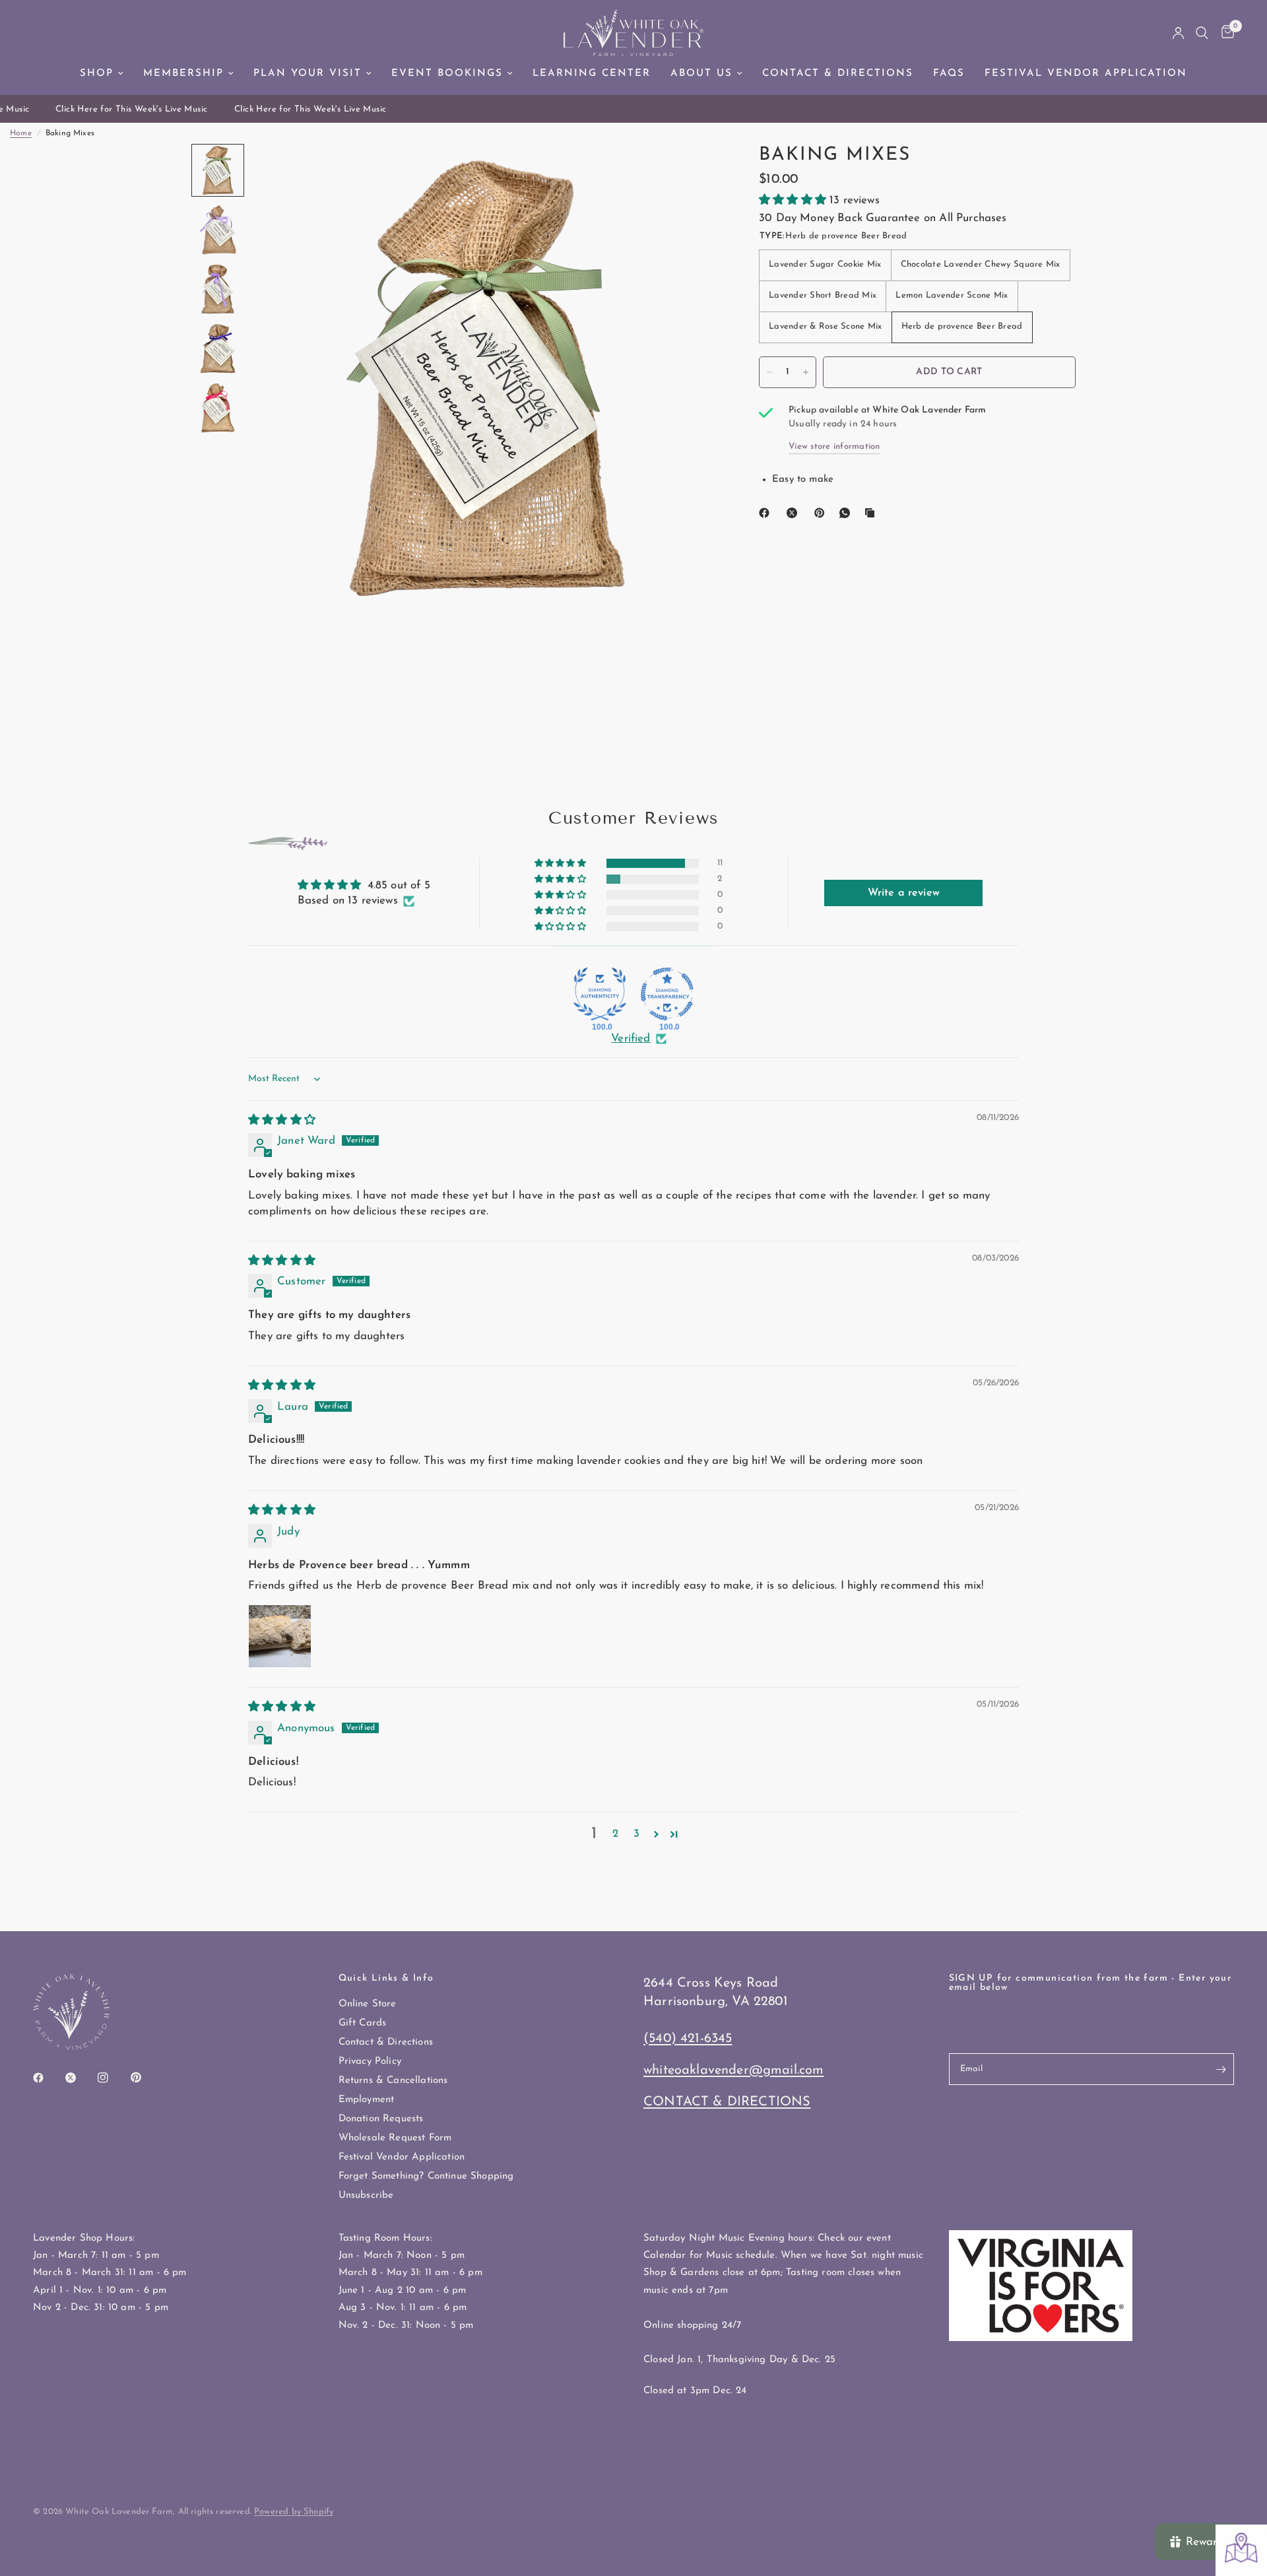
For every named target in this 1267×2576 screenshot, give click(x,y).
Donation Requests (381, 2119)
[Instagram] (112, 2078)
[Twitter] (80, 2078)
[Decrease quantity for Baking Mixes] (769, 372)
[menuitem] (102, 74)
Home (21, 133)
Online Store (368, 2004)
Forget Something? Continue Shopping (426, 2176)
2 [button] (615, 1834)
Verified (631, 1039)
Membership (183, 74)
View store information (834, 446)
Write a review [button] (904, 893)
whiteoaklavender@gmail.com (733, 2070)
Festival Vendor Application (1086, 74)
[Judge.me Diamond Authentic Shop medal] (600, 994)
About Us (701, 74)
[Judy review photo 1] (280, 1636)
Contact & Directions (838, 74)
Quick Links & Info (386, 1979)
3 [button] (636, 1834)
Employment (367, 2100)
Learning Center (592, 74)
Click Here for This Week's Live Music (116, 109)
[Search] (1202, 33)
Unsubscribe (366, 2196)
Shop (97, 74)
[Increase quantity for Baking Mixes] (806, 372)
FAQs (949, 74)
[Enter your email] (1221, 2069)
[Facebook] (767, 513)
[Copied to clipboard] (872, 513)
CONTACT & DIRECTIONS (727, 2102)
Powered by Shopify (294, 2512)
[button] (794, 200)
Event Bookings (447, 74)
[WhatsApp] (847, 513)
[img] (282, 1120)
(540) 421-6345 (688, 2039)
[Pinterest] (822, 513)
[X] (795, 513)
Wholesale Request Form (395, 2138)
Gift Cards (363, 2023)
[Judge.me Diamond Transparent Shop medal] (667, 994)
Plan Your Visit (308, 74)
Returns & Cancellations (393, 2081)
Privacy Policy (370, 2062)
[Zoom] (692, 172)
